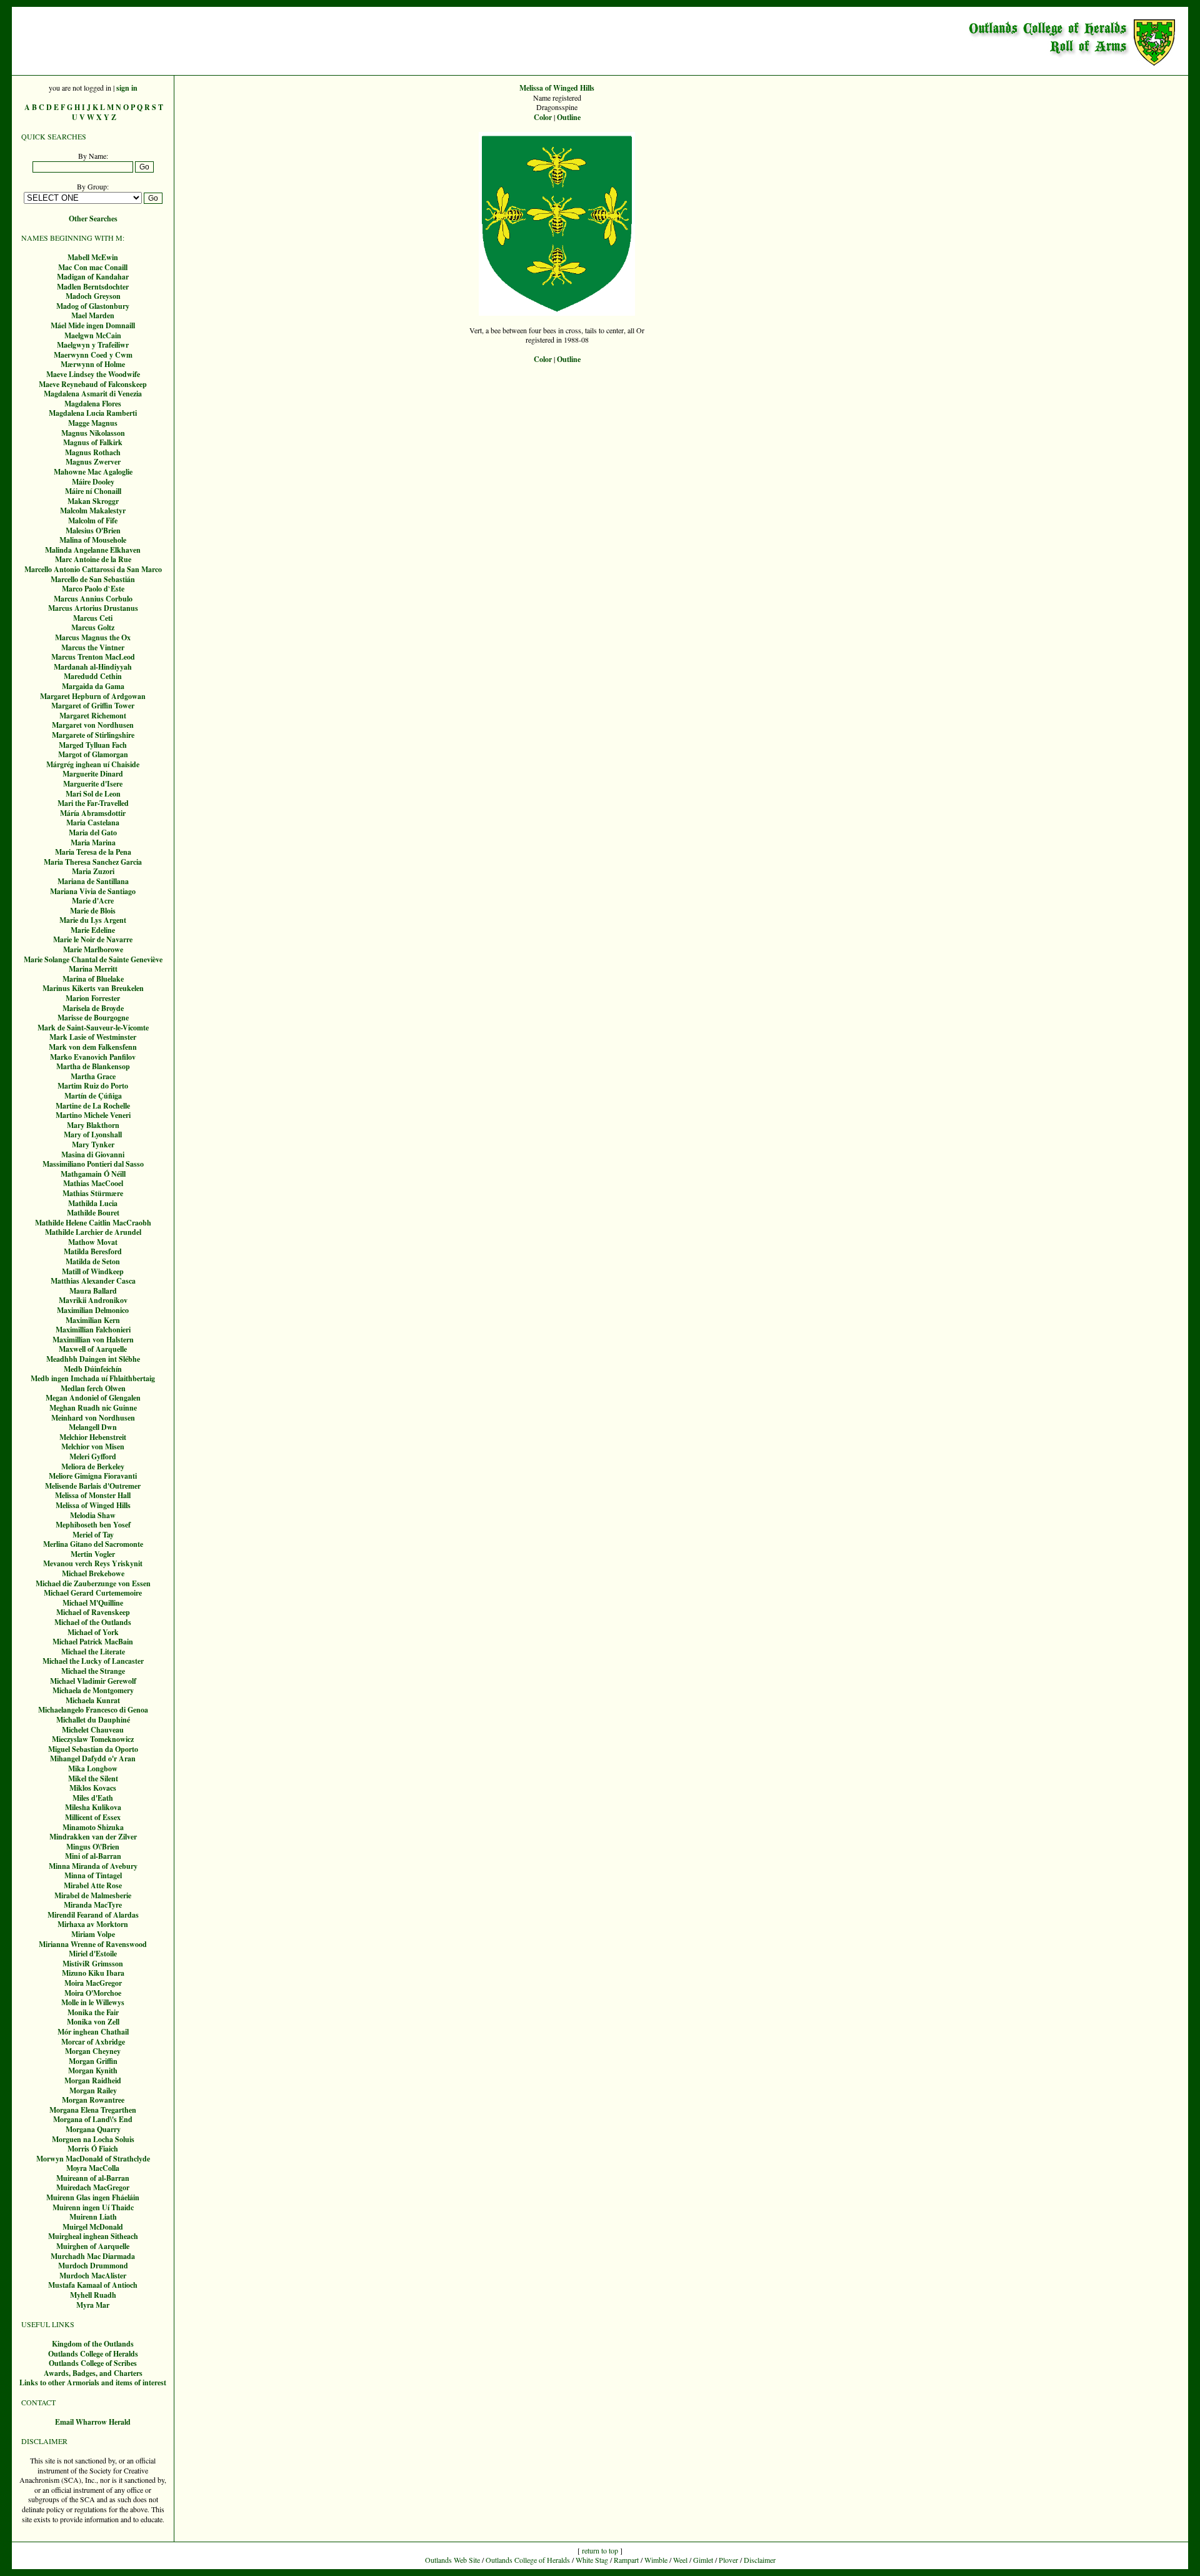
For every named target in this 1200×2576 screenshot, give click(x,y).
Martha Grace (93, 1076)
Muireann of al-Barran (93, 2178)
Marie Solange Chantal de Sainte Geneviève (93, 959)
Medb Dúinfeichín (93, 1369)
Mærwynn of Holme (93, 364)
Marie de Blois (93, 911)
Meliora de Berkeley (93, 1467)
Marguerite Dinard (93, 774)
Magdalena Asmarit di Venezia (93, 394)
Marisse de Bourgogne (93, 1018)
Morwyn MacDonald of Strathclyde (93, 2159)
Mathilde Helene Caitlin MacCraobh (93, 1223)
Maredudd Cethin (93, 676)
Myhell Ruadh (93, 2295)
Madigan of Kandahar (93, 277)
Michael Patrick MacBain (93, 1642)
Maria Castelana (93, 823)
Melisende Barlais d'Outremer (93, 1486)
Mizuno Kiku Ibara (93, 1973)
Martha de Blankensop (93, 1066)
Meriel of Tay (93, 1535)
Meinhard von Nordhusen (93, 1418)
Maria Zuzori (93, 871)
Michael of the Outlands (93, 1622)
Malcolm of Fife (93, 521)
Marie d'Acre (93, 901)
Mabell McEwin (93, 257)
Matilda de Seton (93, 1261)
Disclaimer (760, 2560)
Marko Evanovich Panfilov (93, 1057)
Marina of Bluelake (93, 979)
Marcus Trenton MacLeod (93, 657)
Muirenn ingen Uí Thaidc (93, 2207)
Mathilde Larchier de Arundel (93, 1232)
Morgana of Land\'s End (93, 2119)
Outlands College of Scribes (93, 2363)
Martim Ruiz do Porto (93, 1086)
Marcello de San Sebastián (93, 579)
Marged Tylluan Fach (93, 745)
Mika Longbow (93, 1768)
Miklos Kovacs (93, 1788)
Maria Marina (93, 843)
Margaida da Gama (93, 686)
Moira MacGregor (93, 1983)
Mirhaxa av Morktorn (93, 1924)
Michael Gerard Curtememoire (93, 1593)
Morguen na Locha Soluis (93, 2139)
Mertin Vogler (93, 1554)
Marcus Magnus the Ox (93, 637)
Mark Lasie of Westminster (93, 1037)
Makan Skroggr (93, 501)
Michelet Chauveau (93, 1730)
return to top (600, 2550)
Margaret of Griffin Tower (93, 706)
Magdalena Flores (93, 404)
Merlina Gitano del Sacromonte (93, 1544)
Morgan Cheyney (93, 2051)
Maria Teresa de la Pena (93, 852)
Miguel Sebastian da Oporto (93, 1749)
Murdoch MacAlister (93, 2276)
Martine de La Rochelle (93, 1106)
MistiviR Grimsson (93, 1964)
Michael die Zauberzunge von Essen (93, 1583)
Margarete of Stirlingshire (93, 735)
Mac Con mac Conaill (93, 267)
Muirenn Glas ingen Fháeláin (93, 2197)
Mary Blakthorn (93, 1125)
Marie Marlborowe (93, 949)
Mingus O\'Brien (93, 1847)
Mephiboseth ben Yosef (93, 1525)
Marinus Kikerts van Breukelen (93, 988)
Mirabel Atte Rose (93, 1885)
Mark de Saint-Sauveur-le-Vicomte (93, 1028)
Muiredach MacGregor (93, 2187)
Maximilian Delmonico (93, 1310)
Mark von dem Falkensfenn (93, 1047)
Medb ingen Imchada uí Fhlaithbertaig (93, 1378)
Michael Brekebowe (93, 1573)
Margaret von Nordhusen (93, 725)
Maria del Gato (93, 833)
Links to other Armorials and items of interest (93, 2382)
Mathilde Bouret (93, 1213)
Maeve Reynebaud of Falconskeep (93, 384)
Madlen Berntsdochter (93, 287)
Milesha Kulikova (93, 1807)
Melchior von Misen (93, 1446)
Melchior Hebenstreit (93, 1437)
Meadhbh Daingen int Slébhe (93, 1359)
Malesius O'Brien (93, 531)
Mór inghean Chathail (93, 2032)
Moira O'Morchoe (93, 1993)
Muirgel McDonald (93, 2227)
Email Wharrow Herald (93, 2422)
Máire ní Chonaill (93, 491)
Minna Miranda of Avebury (93, 1866)
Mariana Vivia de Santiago (93, 891)
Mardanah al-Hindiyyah (93, 667)
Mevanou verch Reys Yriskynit (93, 1563)
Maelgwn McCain (93, 335)
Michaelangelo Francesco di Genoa (93, 1710)
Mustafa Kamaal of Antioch (93, 2285)
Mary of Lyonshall (93, 1135)
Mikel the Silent (93, 1779)
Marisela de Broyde (93, 1008)
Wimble (656, 2560)
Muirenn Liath (93, 2217)
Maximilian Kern (93, 1320)
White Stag (592, 2560)
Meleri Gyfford (93, 1457)
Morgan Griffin (93, 2061)
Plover (728, 2560)
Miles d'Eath (93, 1798)
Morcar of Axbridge (93, 2042)
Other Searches (93, 219)
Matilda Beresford (93, 1251)
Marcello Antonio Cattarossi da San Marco (93, 569)
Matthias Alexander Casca (93, 1281)
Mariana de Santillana (93, 881)
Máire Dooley (93, 482)
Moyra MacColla (93, 2168)
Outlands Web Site (452, 2560)
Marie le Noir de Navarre (93, 939)
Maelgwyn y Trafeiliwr (93, 345)
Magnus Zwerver (93, 462)
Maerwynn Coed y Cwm (93, 355)
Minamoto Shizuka (93, 1827)
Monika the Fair (93, 2012)
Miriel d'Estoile (93, 1954)
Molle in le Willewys (93, 2002)
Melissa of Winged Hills (93, 1505)
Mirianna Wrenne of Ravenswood (93, 1944)
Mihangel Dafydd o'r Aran (93, 1758)
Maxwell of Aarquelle (93, 1349)
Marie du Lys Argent (93, 920)
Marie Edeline (93, 930)
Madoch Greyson (93, 296)
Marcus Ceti (93, 618)
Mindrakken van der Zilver (93, 1837)
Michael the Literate (93, 1652)
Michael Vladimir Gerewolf (93, 1681)
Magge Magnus (93, 423)
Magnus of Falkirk (93, 442)
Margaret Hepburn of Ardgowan (93, 696)
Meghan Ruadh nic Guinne (93, 1408)
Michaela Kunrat (93, 1700)
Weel (680, 2560)
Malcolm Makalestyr (93, 511)
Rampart (626, 2560)
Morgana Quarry (93, 2129)
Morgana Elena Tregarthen (93, 2110)
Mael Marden (93, 315)
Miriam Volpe (93, 1934)
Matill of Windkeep (93, 1271)
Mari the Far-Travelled (93, 803)
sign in (127, 88)
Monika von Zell (93, 2022)
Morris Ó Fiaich (93, 2149)
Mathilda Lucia (93, 1203)
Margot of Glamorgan (93, 754)
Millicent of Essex (93, 1817)
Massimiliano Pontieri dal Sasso (93, 1164)
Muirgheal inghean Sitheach (93, 2236)
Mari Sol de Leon (93, 794)
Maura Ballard (93, 1291)
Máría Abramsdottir (93, 813)
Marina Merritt (93, 969)
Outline (569, 117)
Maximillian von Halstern (93, 1340)
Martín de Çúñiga (93, 1096)
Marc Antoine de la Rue (93, 559)
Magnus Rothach (93, 452)
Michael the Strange (93, 1671)
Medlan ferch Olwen (93, 1388)
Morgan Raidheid (93, 2080)
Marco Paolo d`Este (93, 589)
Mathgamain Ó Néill (93, 1174)
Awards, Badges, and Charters (93, 2373)
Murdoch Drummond (93, 2266)
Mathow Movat (93, 1242)
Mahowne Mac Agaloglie (93, 472)
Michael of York (93, 1632)
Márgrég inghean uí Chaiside (93, 764)
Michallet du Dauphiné (93, 1720)
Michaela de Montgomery (93, 1690)
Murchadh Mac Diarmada (93, 2256)
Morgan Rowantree (93, 2100)
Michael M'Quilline (93, 1603)
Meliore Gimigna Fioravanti (93, 1476)
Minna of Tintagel (93, 1875)
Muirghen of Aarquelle (93, 2246)
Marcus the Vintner (93, 647)
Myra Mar (93, 2305)
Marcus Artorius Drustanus (93, 608)
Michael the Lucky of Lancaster (93, 1661)
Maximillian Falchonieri (93, 1330)
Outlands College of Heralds (93, 2354)
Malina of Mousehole (93, 540)
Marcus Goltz (93, 627)
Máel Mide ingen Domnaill (93, 325)
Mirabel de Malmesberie (93, 1895)
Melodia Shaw (93, 1515)
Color (543, 117)
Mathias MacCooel (93, 1183)
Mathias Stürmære (93, 1193)
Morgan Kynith (93, 2070)
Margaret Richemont (93, 716)
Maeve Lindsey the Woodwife (93, 374)
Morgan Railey (93, 2090)
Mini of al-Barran (93, 1856)
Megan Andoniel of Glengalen (93, 1398)
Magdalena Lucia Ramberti (93, 413)
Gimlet (703, 2560)
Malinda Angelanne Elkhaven (93, 550)
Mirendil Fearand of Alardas (93, 1915)
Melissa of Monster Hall (93, 1495)
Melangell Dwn (93, 1427)
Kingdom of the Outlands (93, 2344)
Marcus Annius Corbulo (93, 599)
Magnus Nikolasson (93, 433)
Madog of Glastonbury (93, 306)
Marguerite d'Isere (93, 784)
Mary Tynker (93, 1145)
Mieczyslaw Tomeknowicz (93, 1739)
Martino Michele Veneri (93, 1115)
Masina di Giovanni (93, 1155)
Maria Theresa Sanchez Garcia (93, 862)
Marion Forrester (93, 998)
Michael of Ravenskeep (93, 1612)
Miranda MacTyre (93, 1905)
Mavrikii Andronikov (93, 1300)
